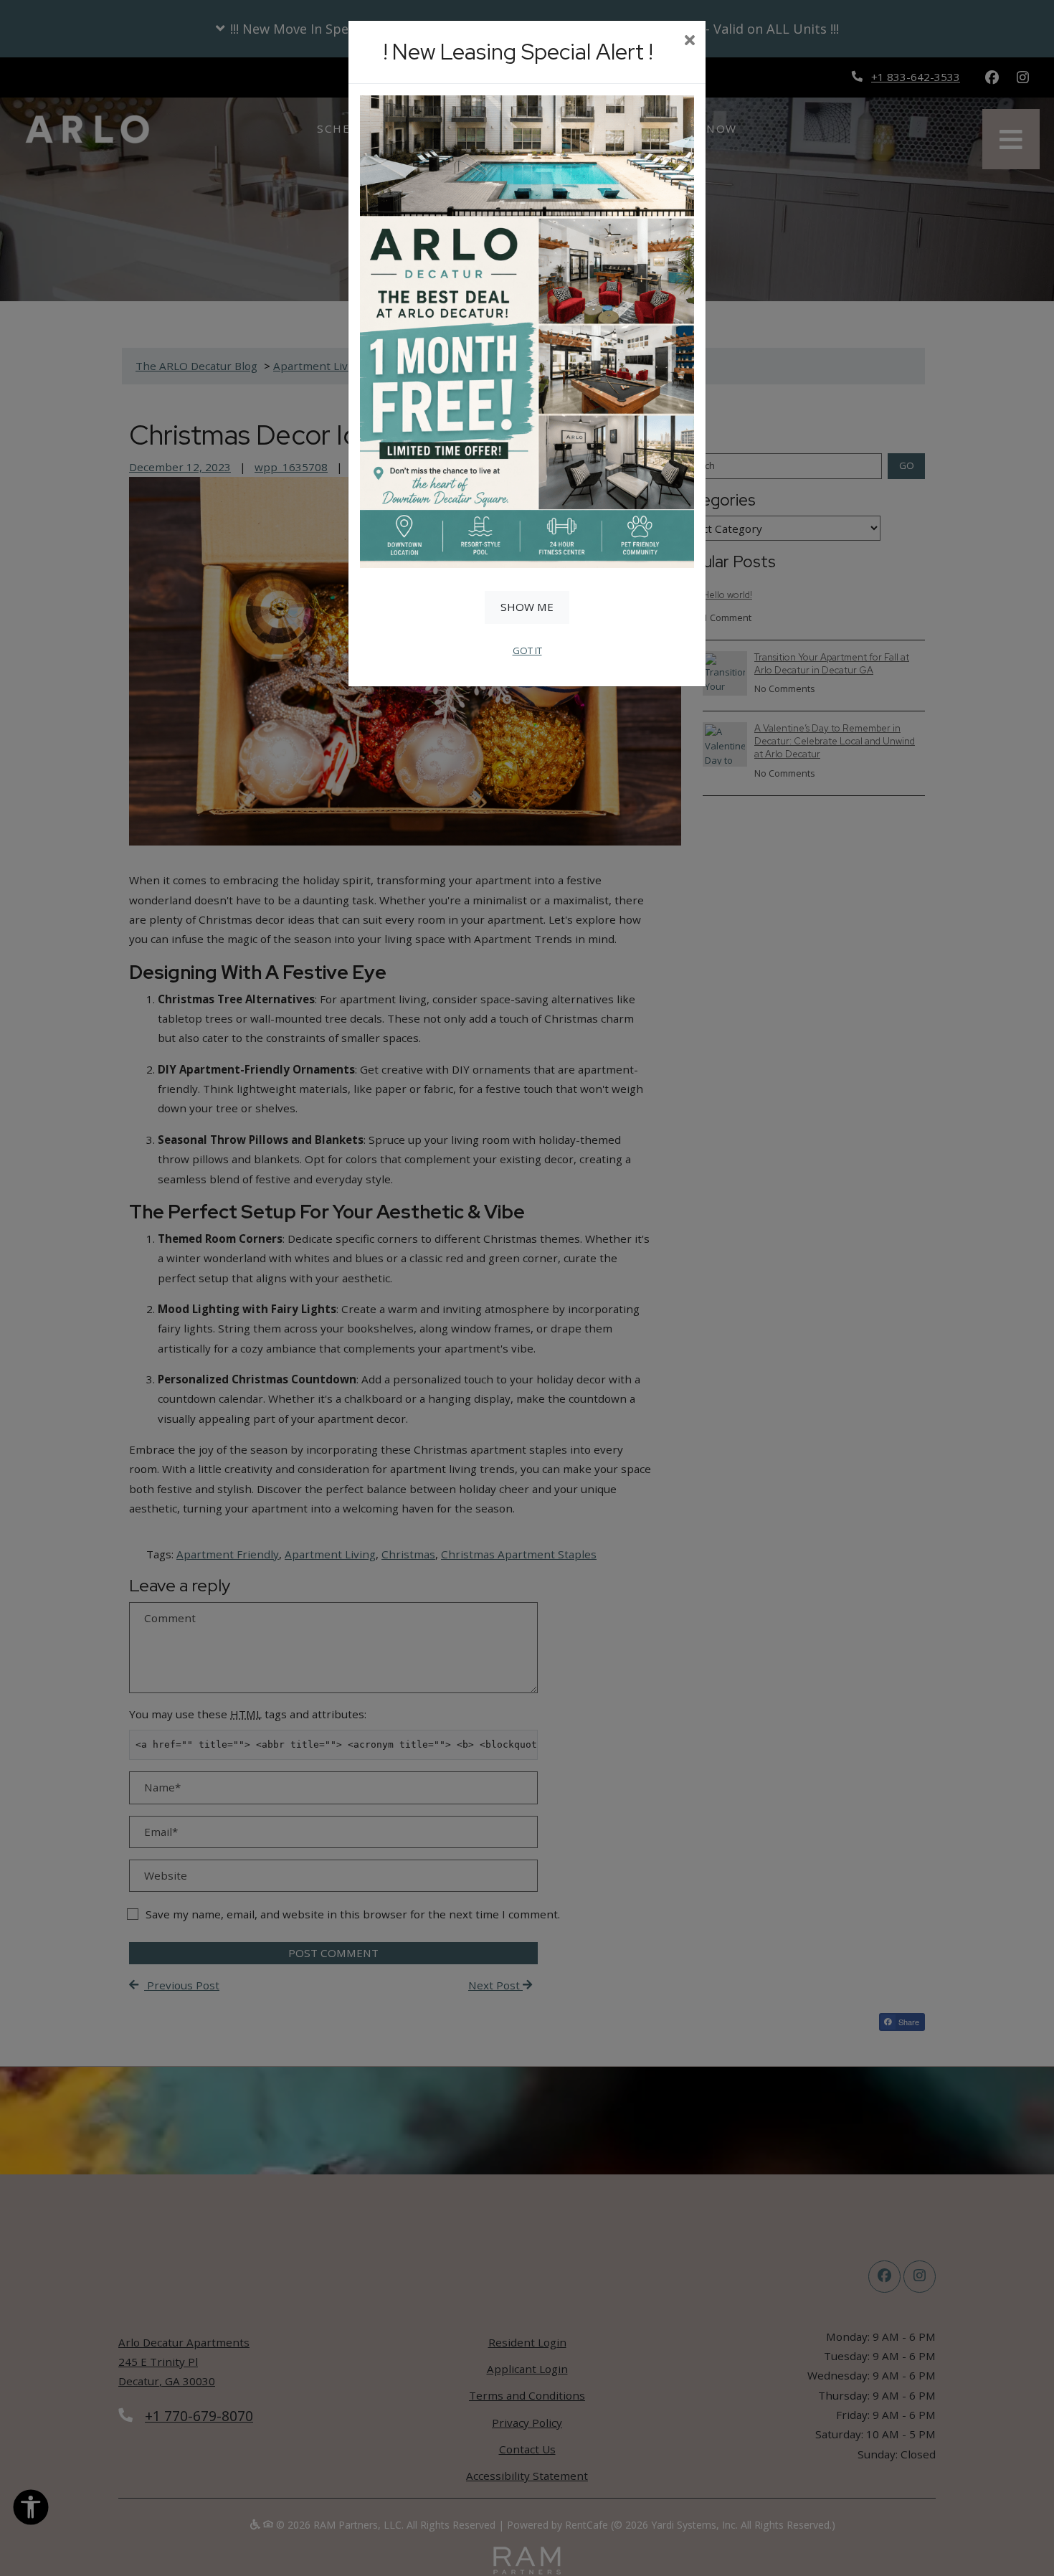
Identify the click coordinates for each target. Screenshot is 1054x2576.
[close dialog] (689, 42)
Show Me (527, 607)
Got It (527, 650)
